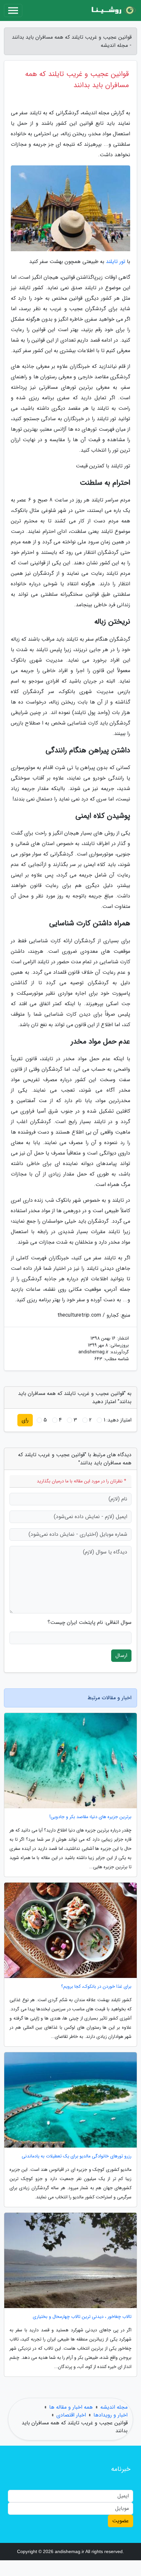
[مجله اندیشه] (113, 10)
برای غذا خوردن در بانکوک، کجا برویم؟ (96, 1987)
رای (25, 1420)
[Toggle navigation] (13, 10)
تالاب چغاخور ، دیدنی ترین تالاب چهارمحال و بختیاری (82, 2317)
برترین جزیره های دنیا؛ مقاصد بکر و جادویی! (91, 1817)
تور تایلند (116, 262)
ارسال (121, 1655)
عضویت (121, 2521)
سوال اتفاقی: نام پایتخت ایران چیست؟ (90, 1623)
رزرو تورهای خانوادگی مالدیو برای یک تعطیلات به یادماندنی (77, 2156)
